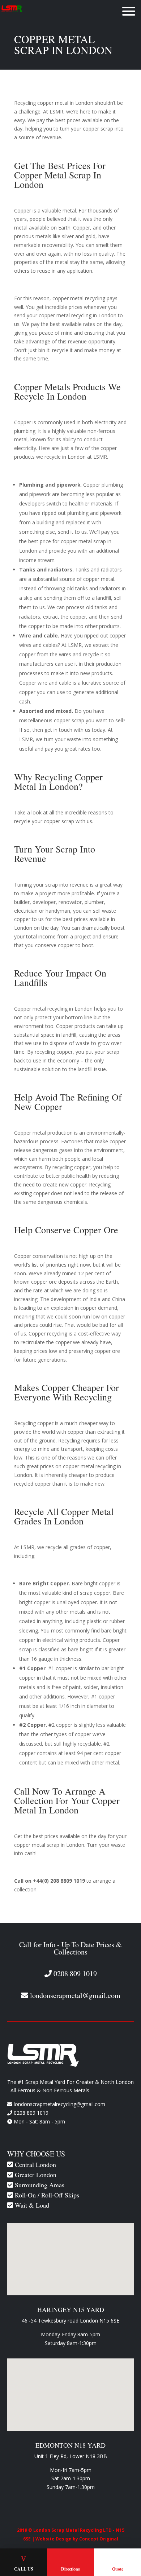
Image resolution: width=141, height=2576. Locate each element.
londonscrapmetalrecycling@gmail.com (59, 2104)
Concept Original (99, 2539)
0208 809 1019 (31, 2113)
